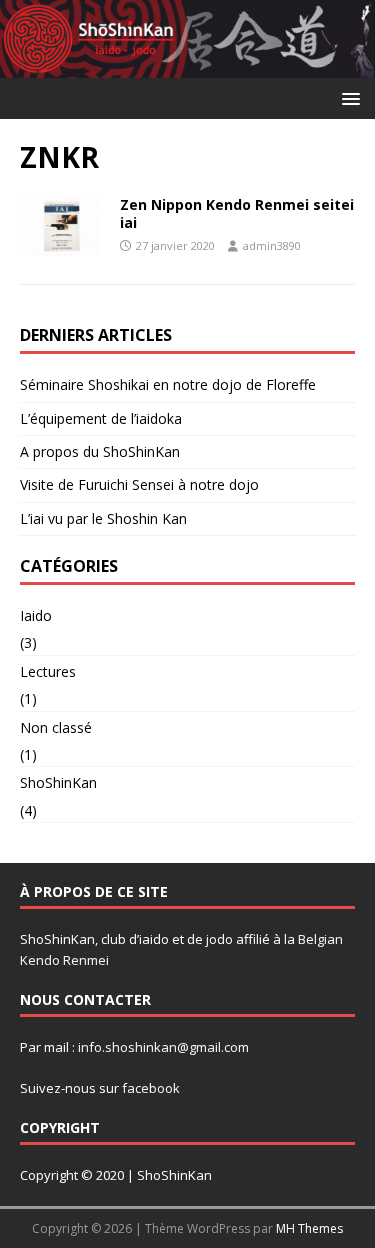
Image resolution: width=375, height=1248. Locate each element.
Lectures (48, 671)
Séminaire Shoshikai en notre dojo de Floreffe (168, 384)
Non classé (56, 727)
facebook (151, 1088)
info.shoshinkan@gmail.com (163, 1047)
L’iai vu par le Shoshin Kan (103, 518)
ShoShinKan (58, 782)
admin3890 (272, 245)
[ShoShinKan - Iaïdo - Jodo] (187, 66)
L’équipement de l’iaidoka (101, 418)
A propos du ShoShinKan (100, 451)
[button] (347, 97)
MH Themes (309, 1228)
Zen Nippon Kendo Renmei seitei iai (237, 213)
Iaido (36, 615)
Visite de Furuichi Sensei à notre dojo (139, 484)
